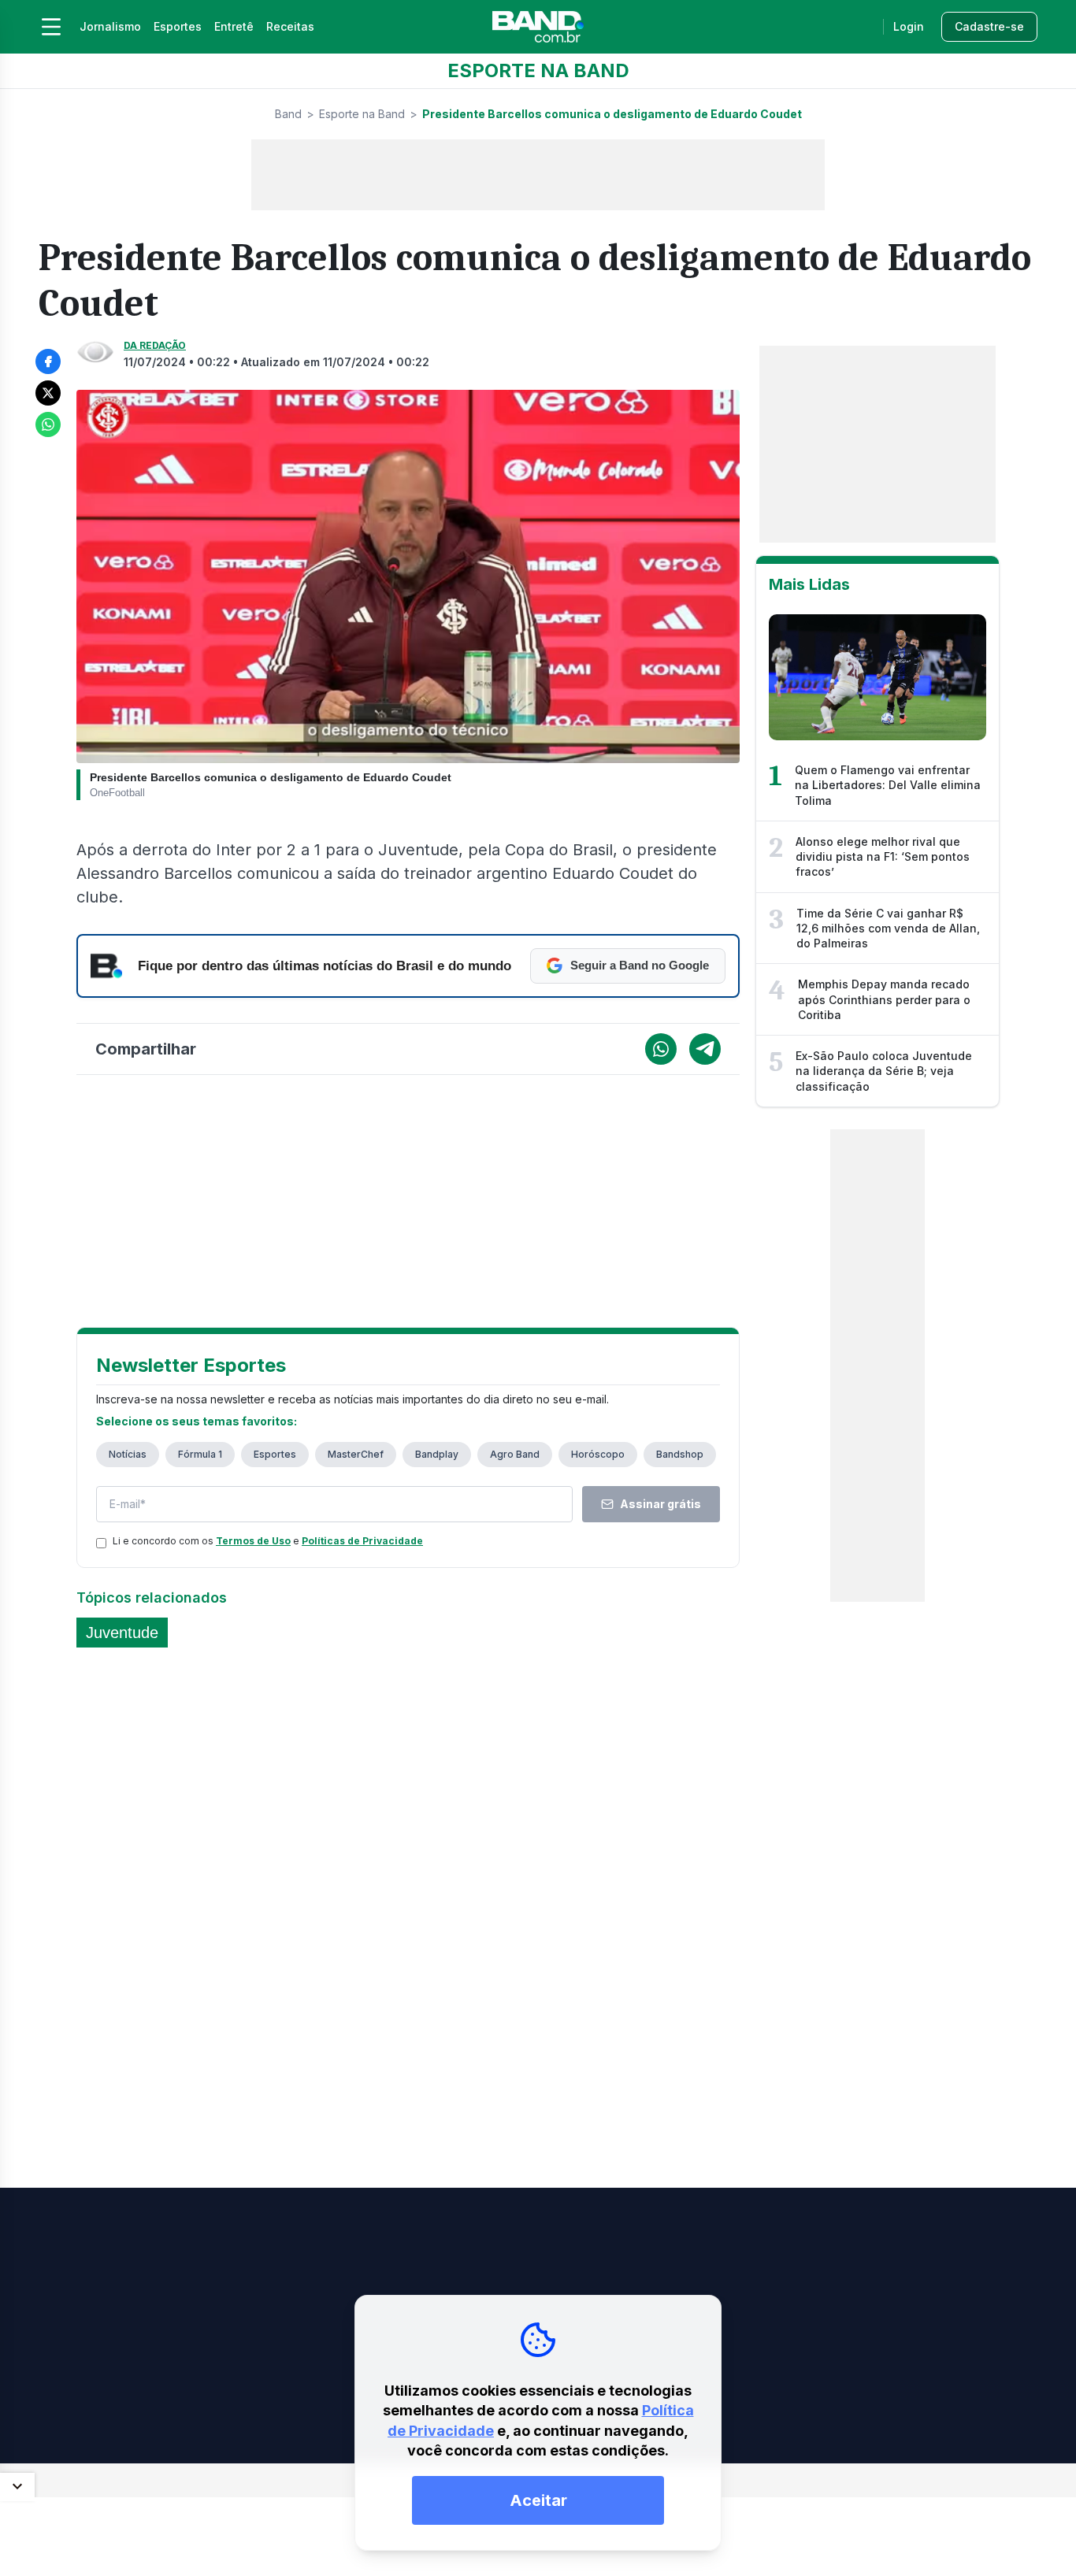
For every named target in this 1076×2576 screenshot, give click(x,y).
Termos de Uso (253, 1541)
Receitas (290, 26)
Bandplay (437, 1454)
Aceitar (538, 2500)
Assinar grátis (660, 1504)
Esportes (178, 26)
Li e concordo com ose (268, 1541)
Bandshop (680, 1454)
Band (288, 114)
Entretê (234, 26)
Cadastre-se (989, 26)
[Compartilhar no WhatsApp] (48, 424)
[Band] (538, 27)
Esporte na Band (362, 114)
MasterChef (356, 1454)
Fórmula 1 (200, 1454)
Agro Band (515, 1454)
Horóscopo (598, 1454)
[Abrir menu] (51, 27)
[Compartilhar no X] (48, 393)
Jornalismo (110, 26)
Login (909, 26)
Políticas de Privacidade (362, 1541)
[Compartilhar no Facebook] (48, 361)
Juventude (122, 1633)
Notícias (128, 1454)
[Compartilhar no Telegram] (705, 1049)
